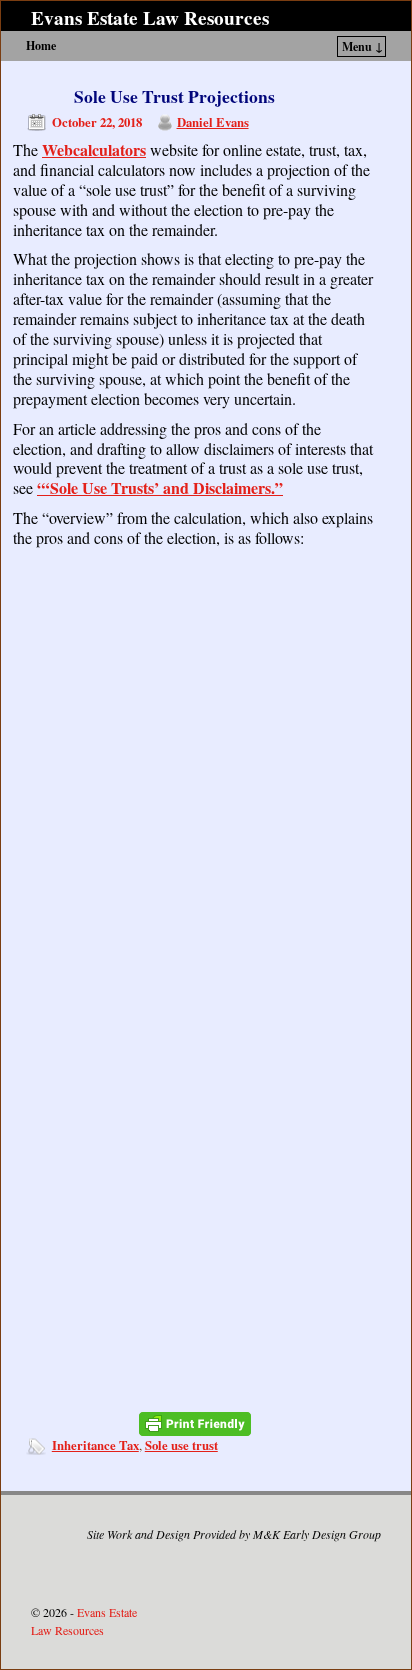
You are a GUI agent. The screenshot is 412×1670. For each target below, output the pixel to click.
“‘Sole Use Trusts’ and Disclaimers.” (160, 487)
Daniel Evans (213, 122)
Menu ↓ (362, 46)
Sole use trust (181, 1445)
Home (41, 45)
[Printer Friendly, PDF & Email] (195, 1423)
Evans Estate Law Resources (150, 18)
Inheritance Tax (95, 1445)
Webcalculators (94, 149)
